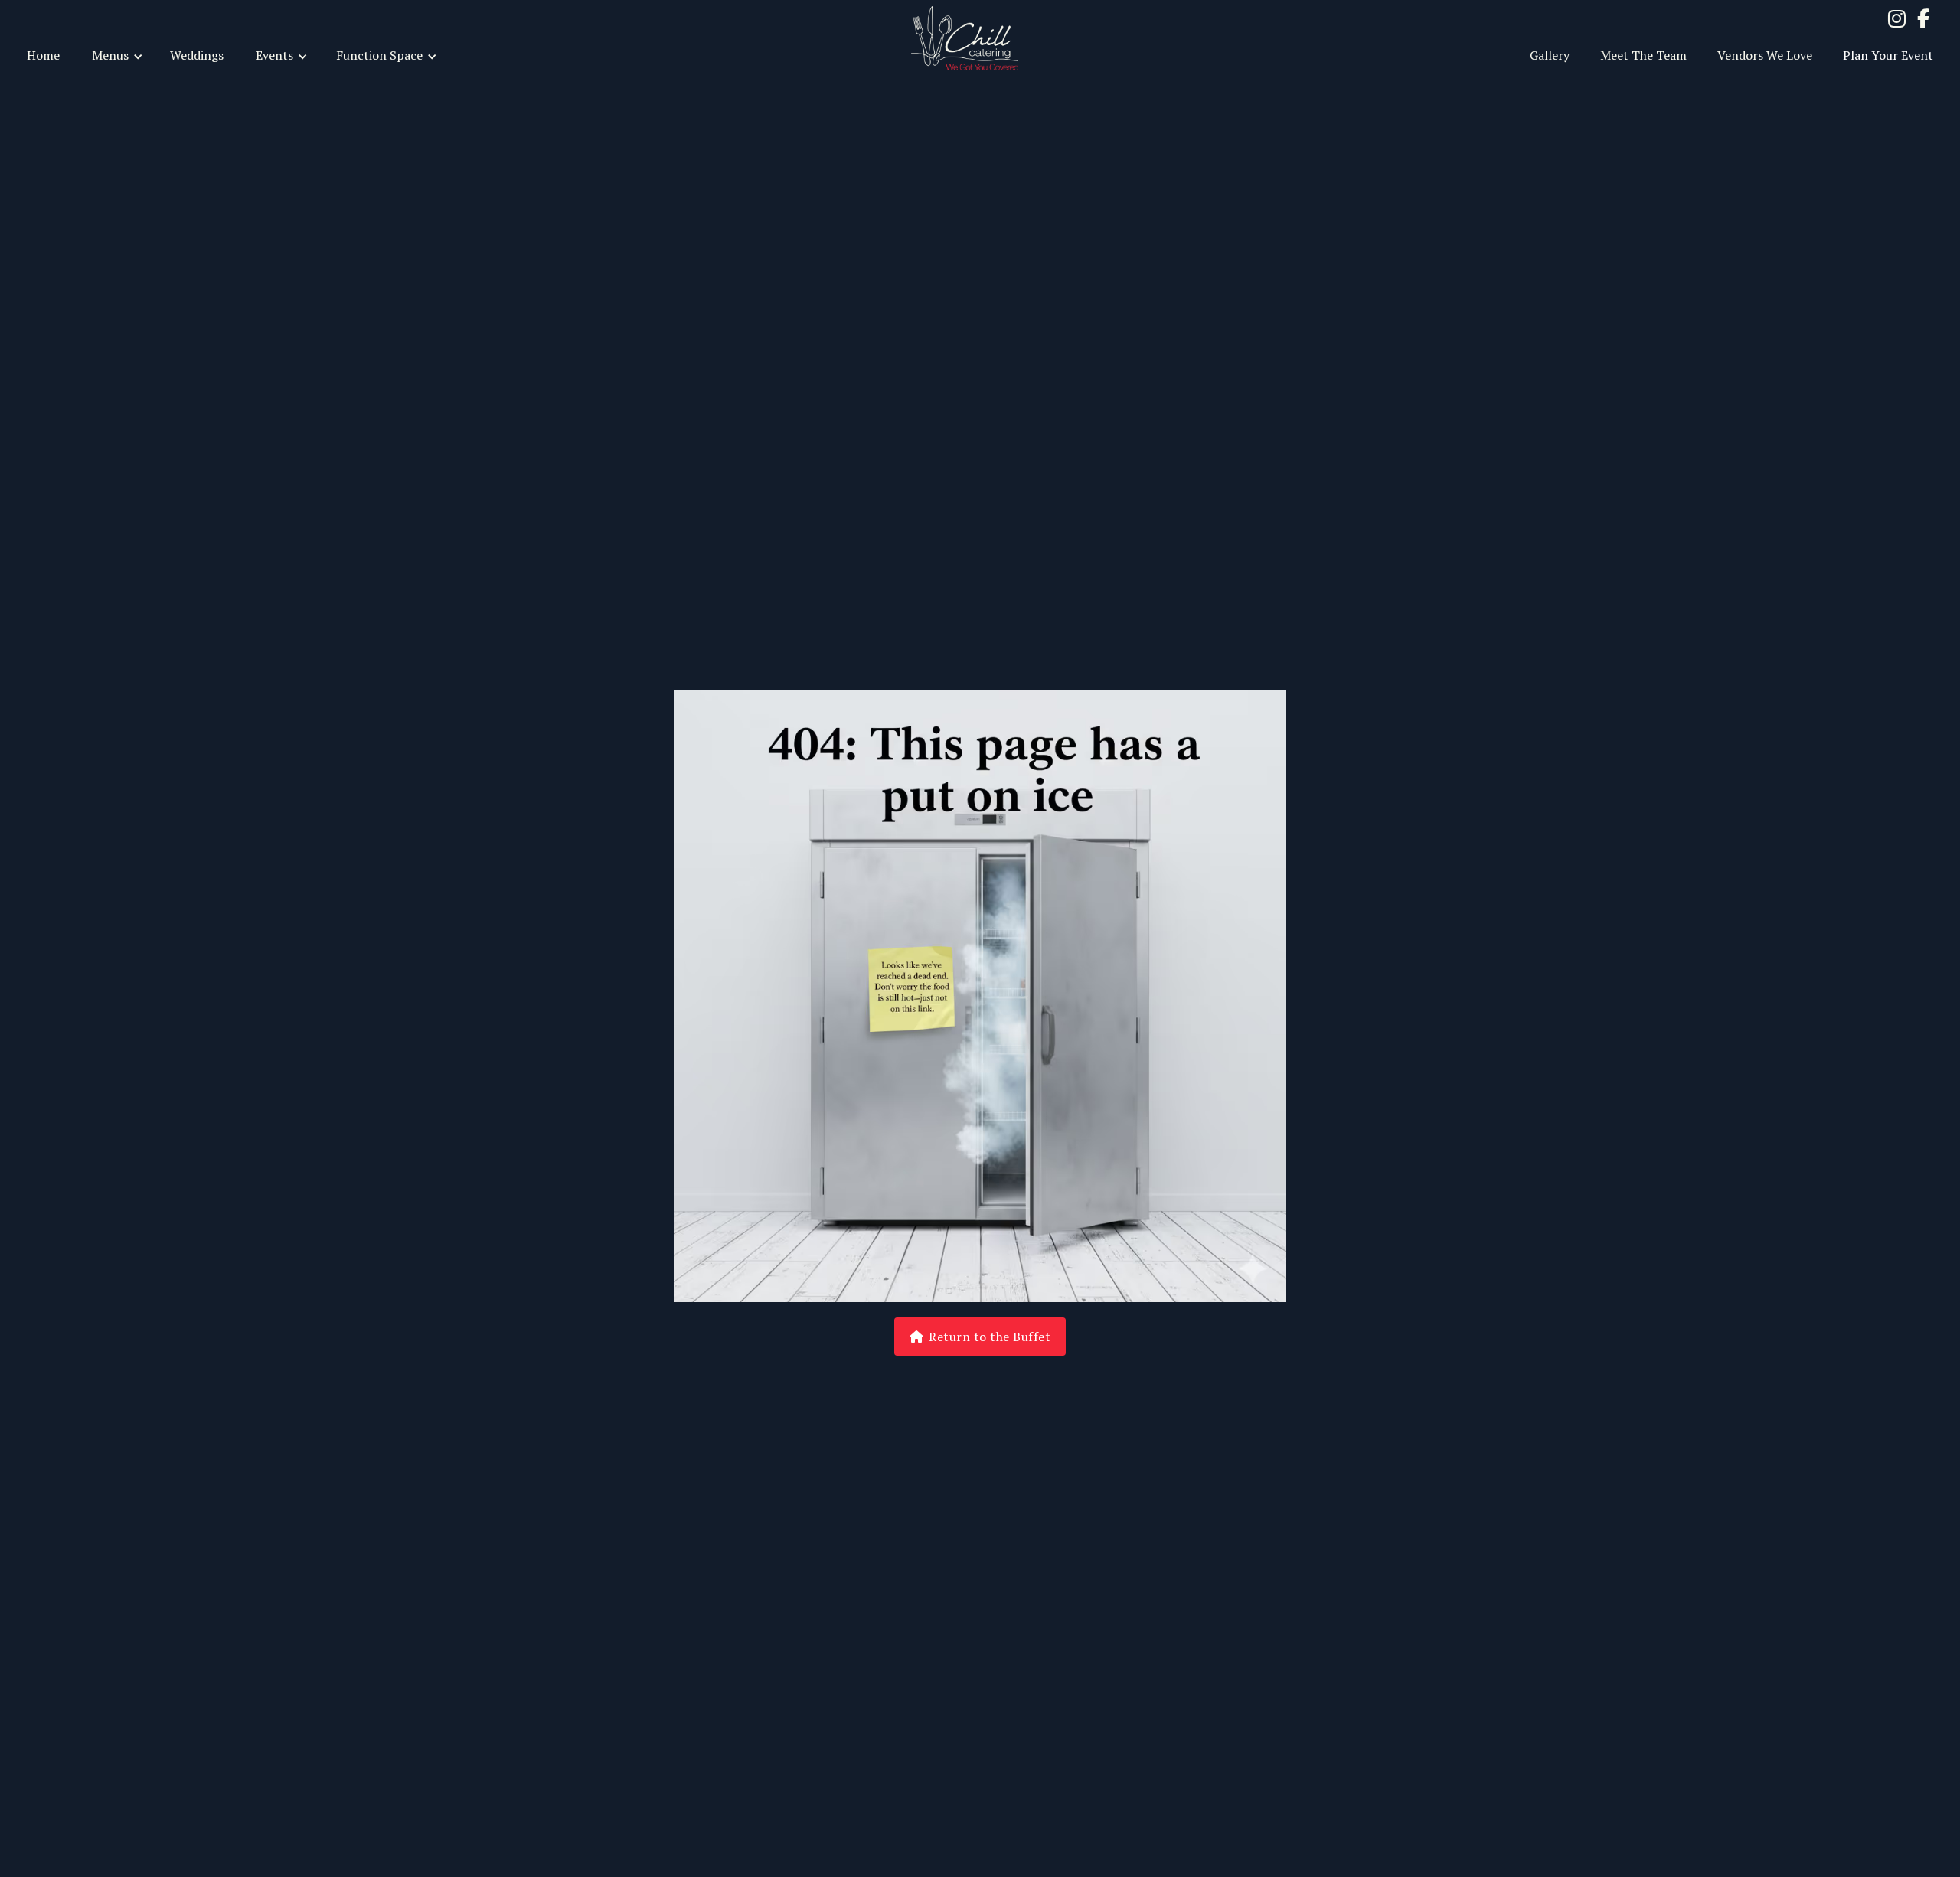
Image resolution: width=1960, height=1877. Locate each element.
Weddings (197, 55)
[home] (980, 38)
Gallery (1550, 55)
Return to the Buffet (980, 1337)
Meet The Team (1643, 55)
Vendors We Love (1765, 55)
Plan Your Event (1888, 55)
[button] (115, 54)
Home (43, 55)
